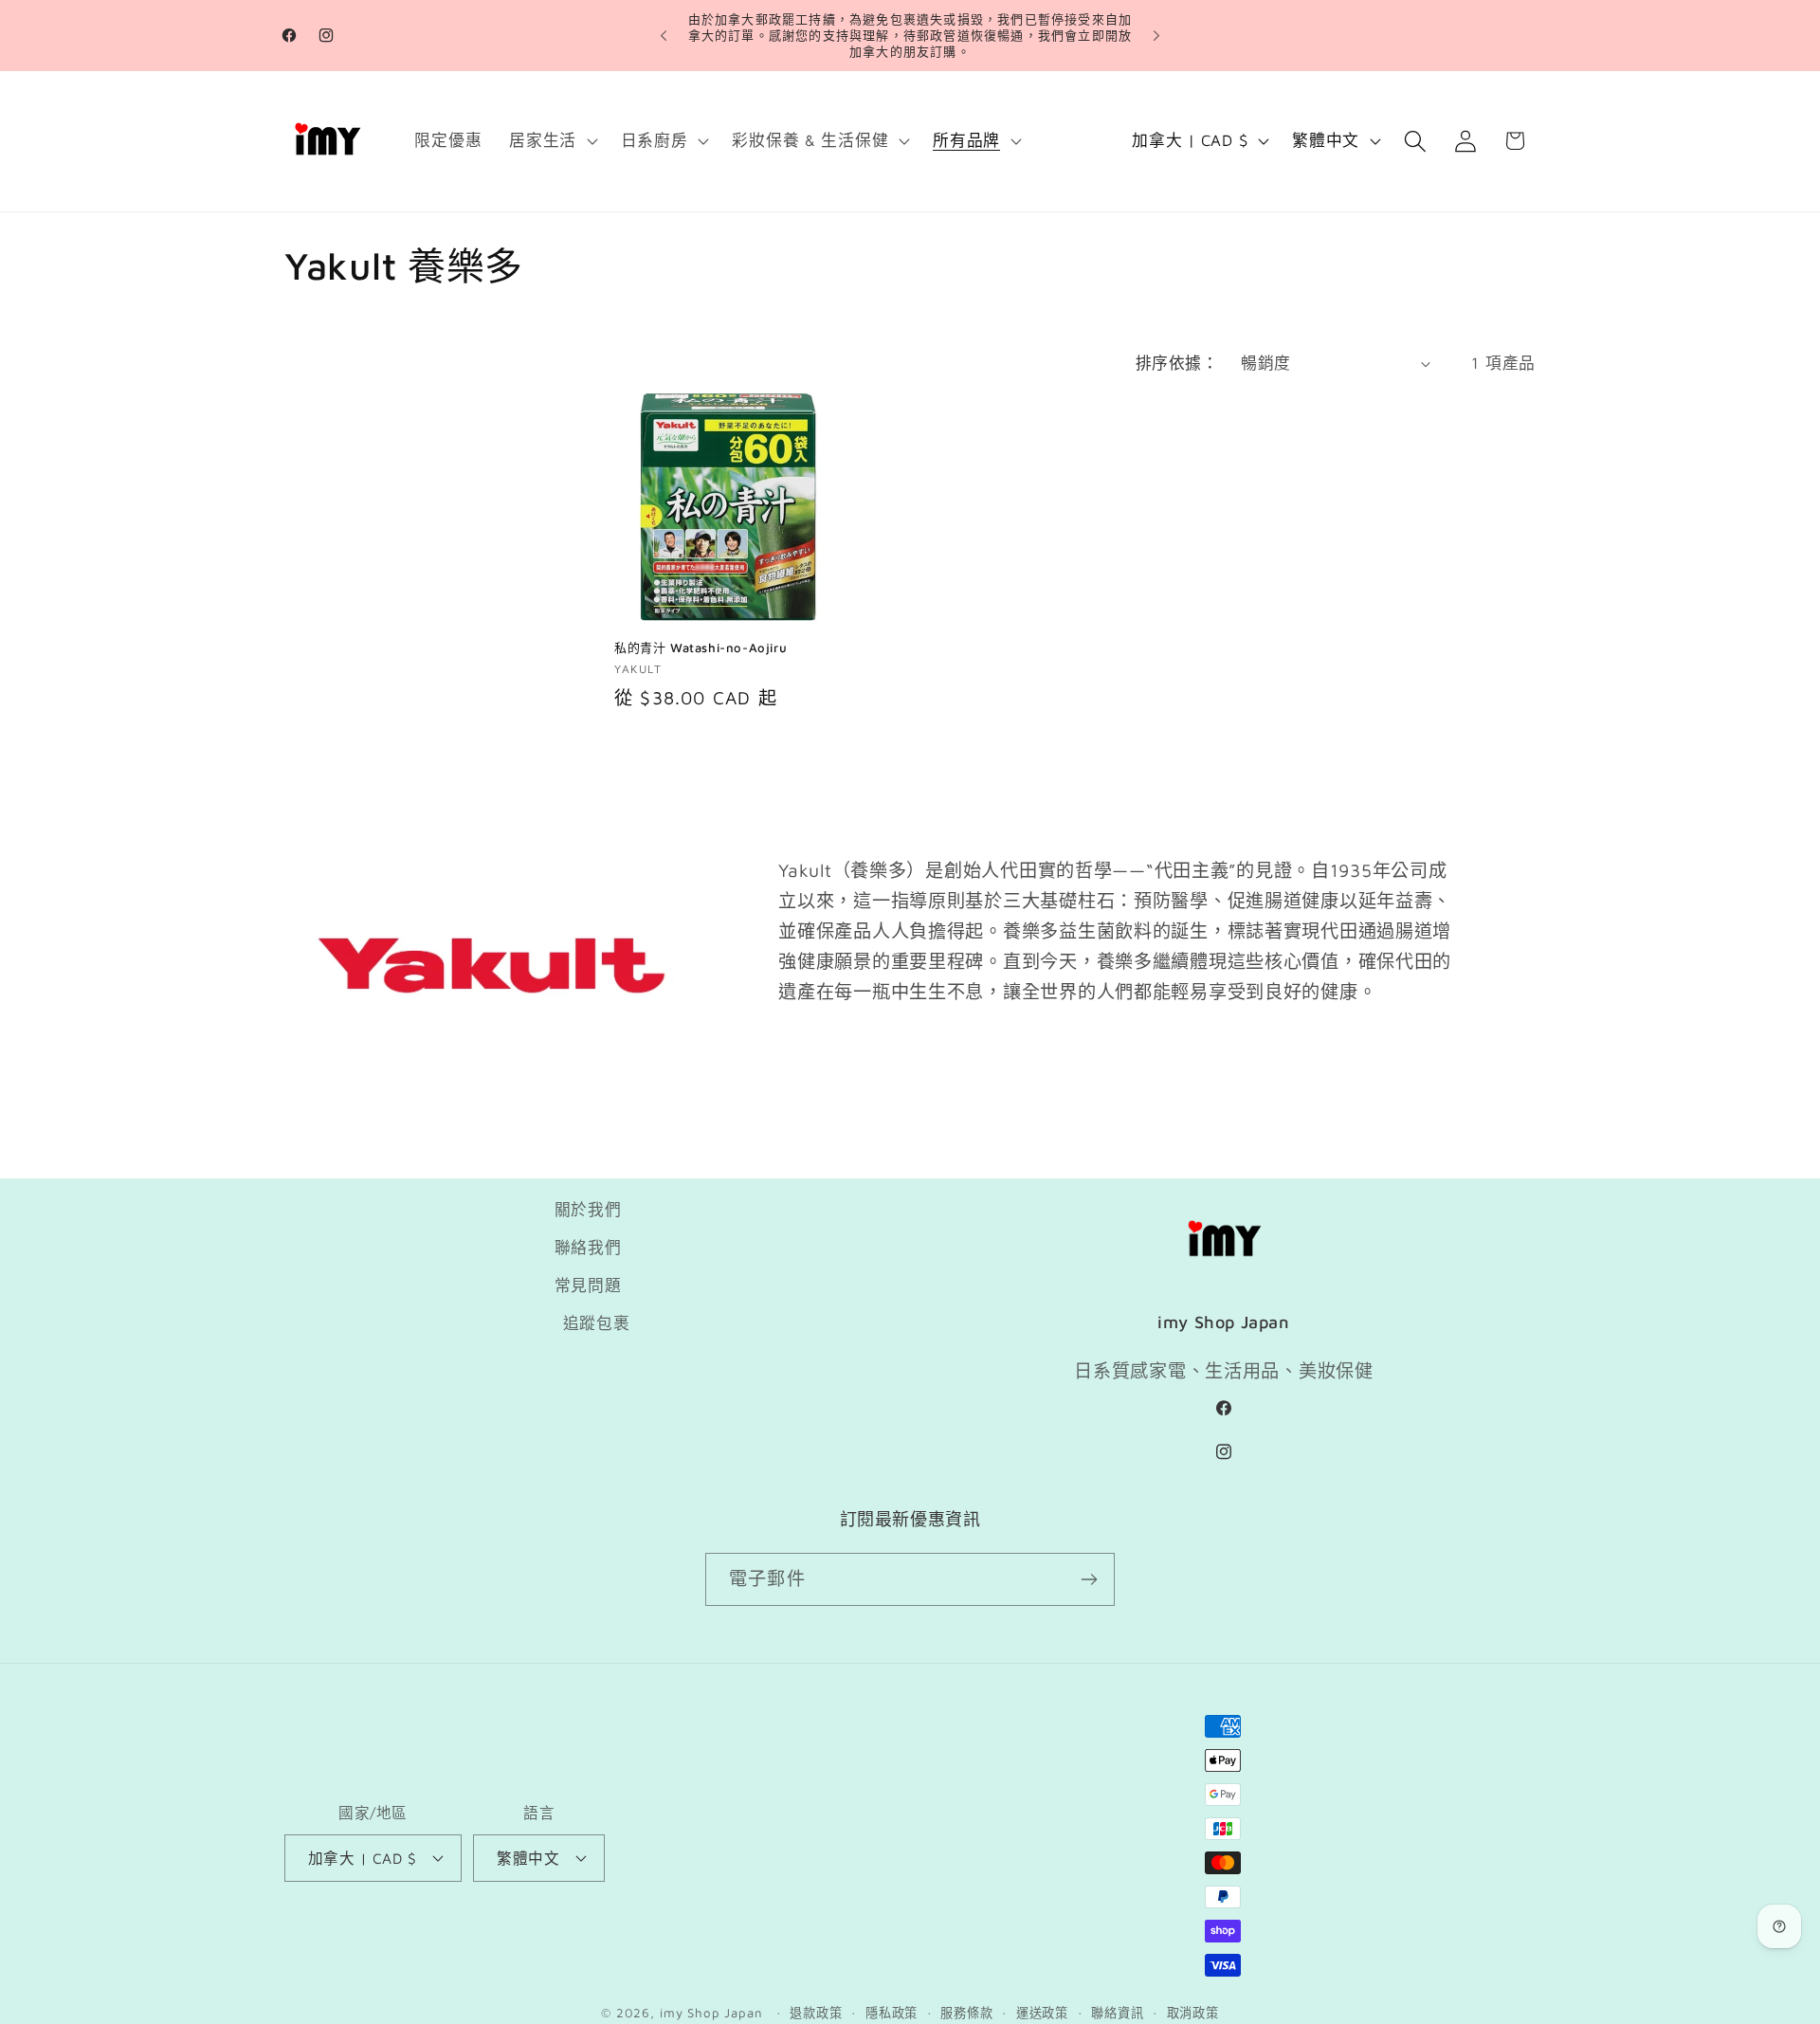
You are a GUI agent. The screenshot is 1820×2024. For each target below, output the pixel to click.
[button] (552, 141)
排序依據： (1177, 363)
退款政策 (816, 2013)
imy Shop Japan (711, 2013)
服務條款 (966, 2013)
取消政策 (1193, 2013)
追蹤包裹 (597, 1323)
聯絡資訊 (1117, 2013)
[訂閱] (1089, 1579)
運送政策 (1042, 2013)
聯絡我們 (588, 1248)
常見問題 (588, 1286)
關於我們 (588, 1210)
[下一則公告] (1156, 36)
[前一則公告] (664, 36)
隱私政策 (892, 2013)
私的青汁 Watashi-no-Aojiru (701, 647)
